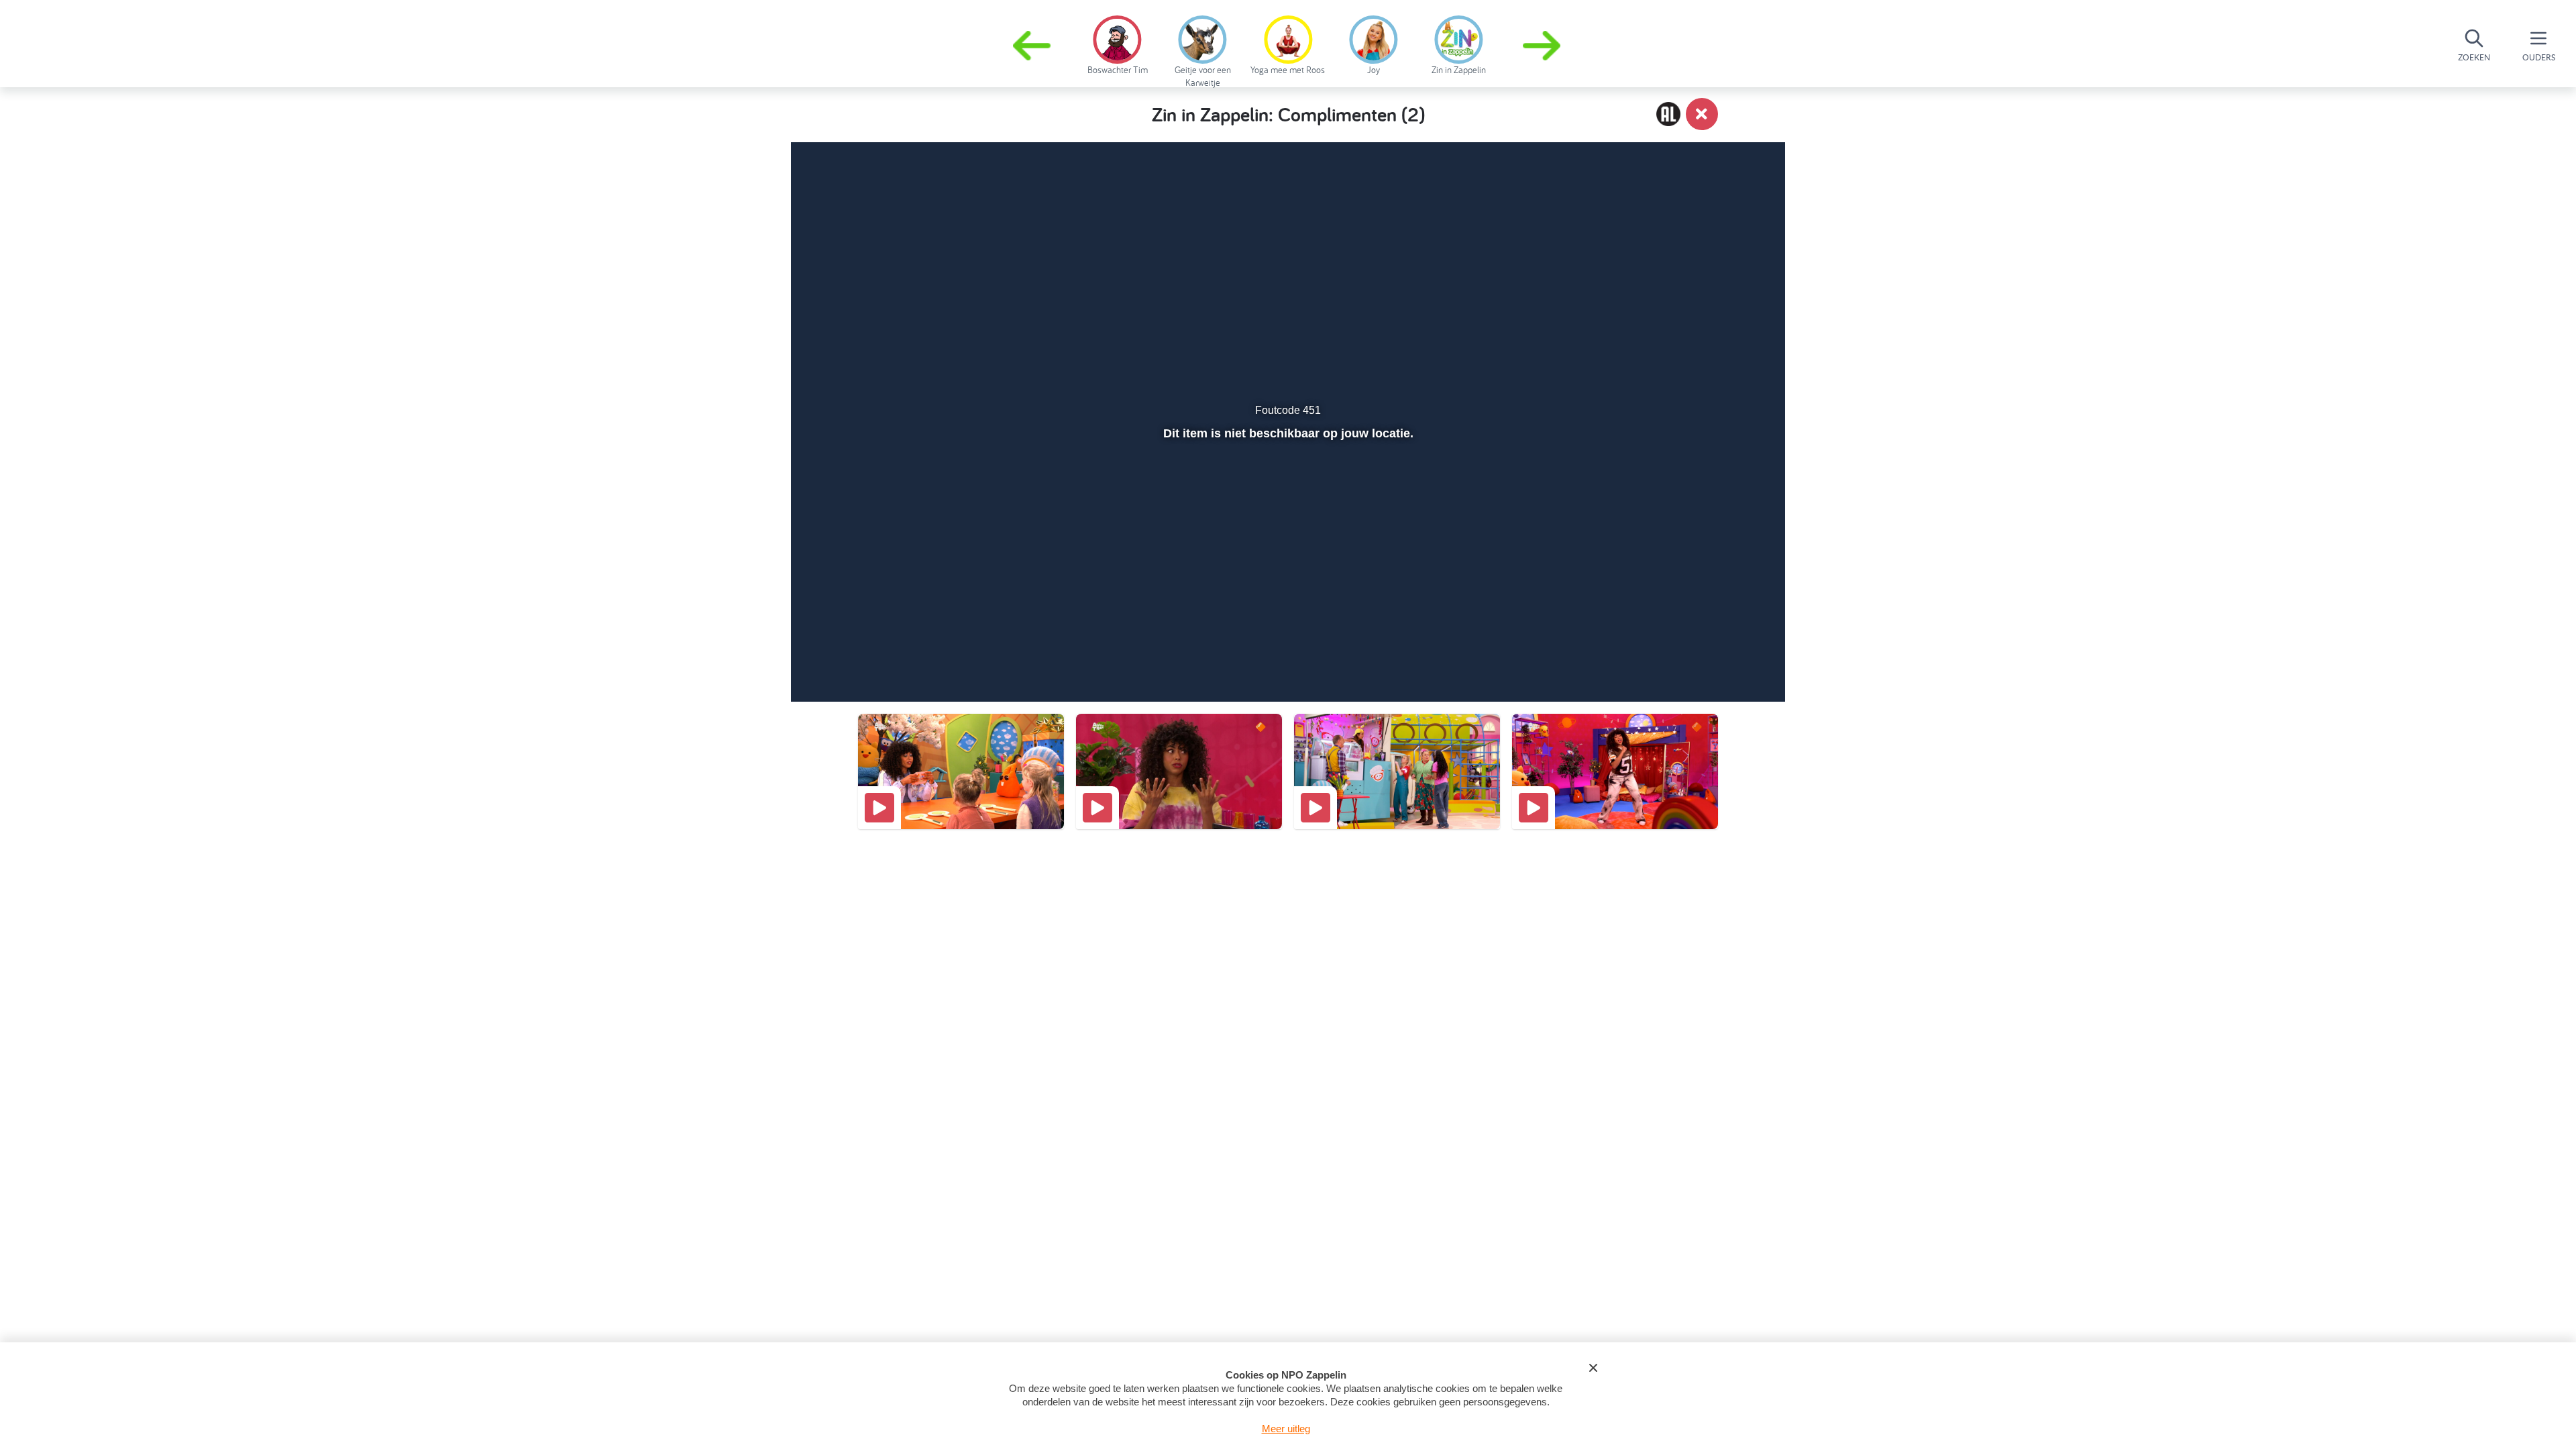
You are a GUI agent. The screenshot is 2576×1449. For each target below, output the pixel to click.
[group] (1117, 43)
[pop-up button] (1698, 656)
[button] (1543, 46)
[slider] (1286, 627)
